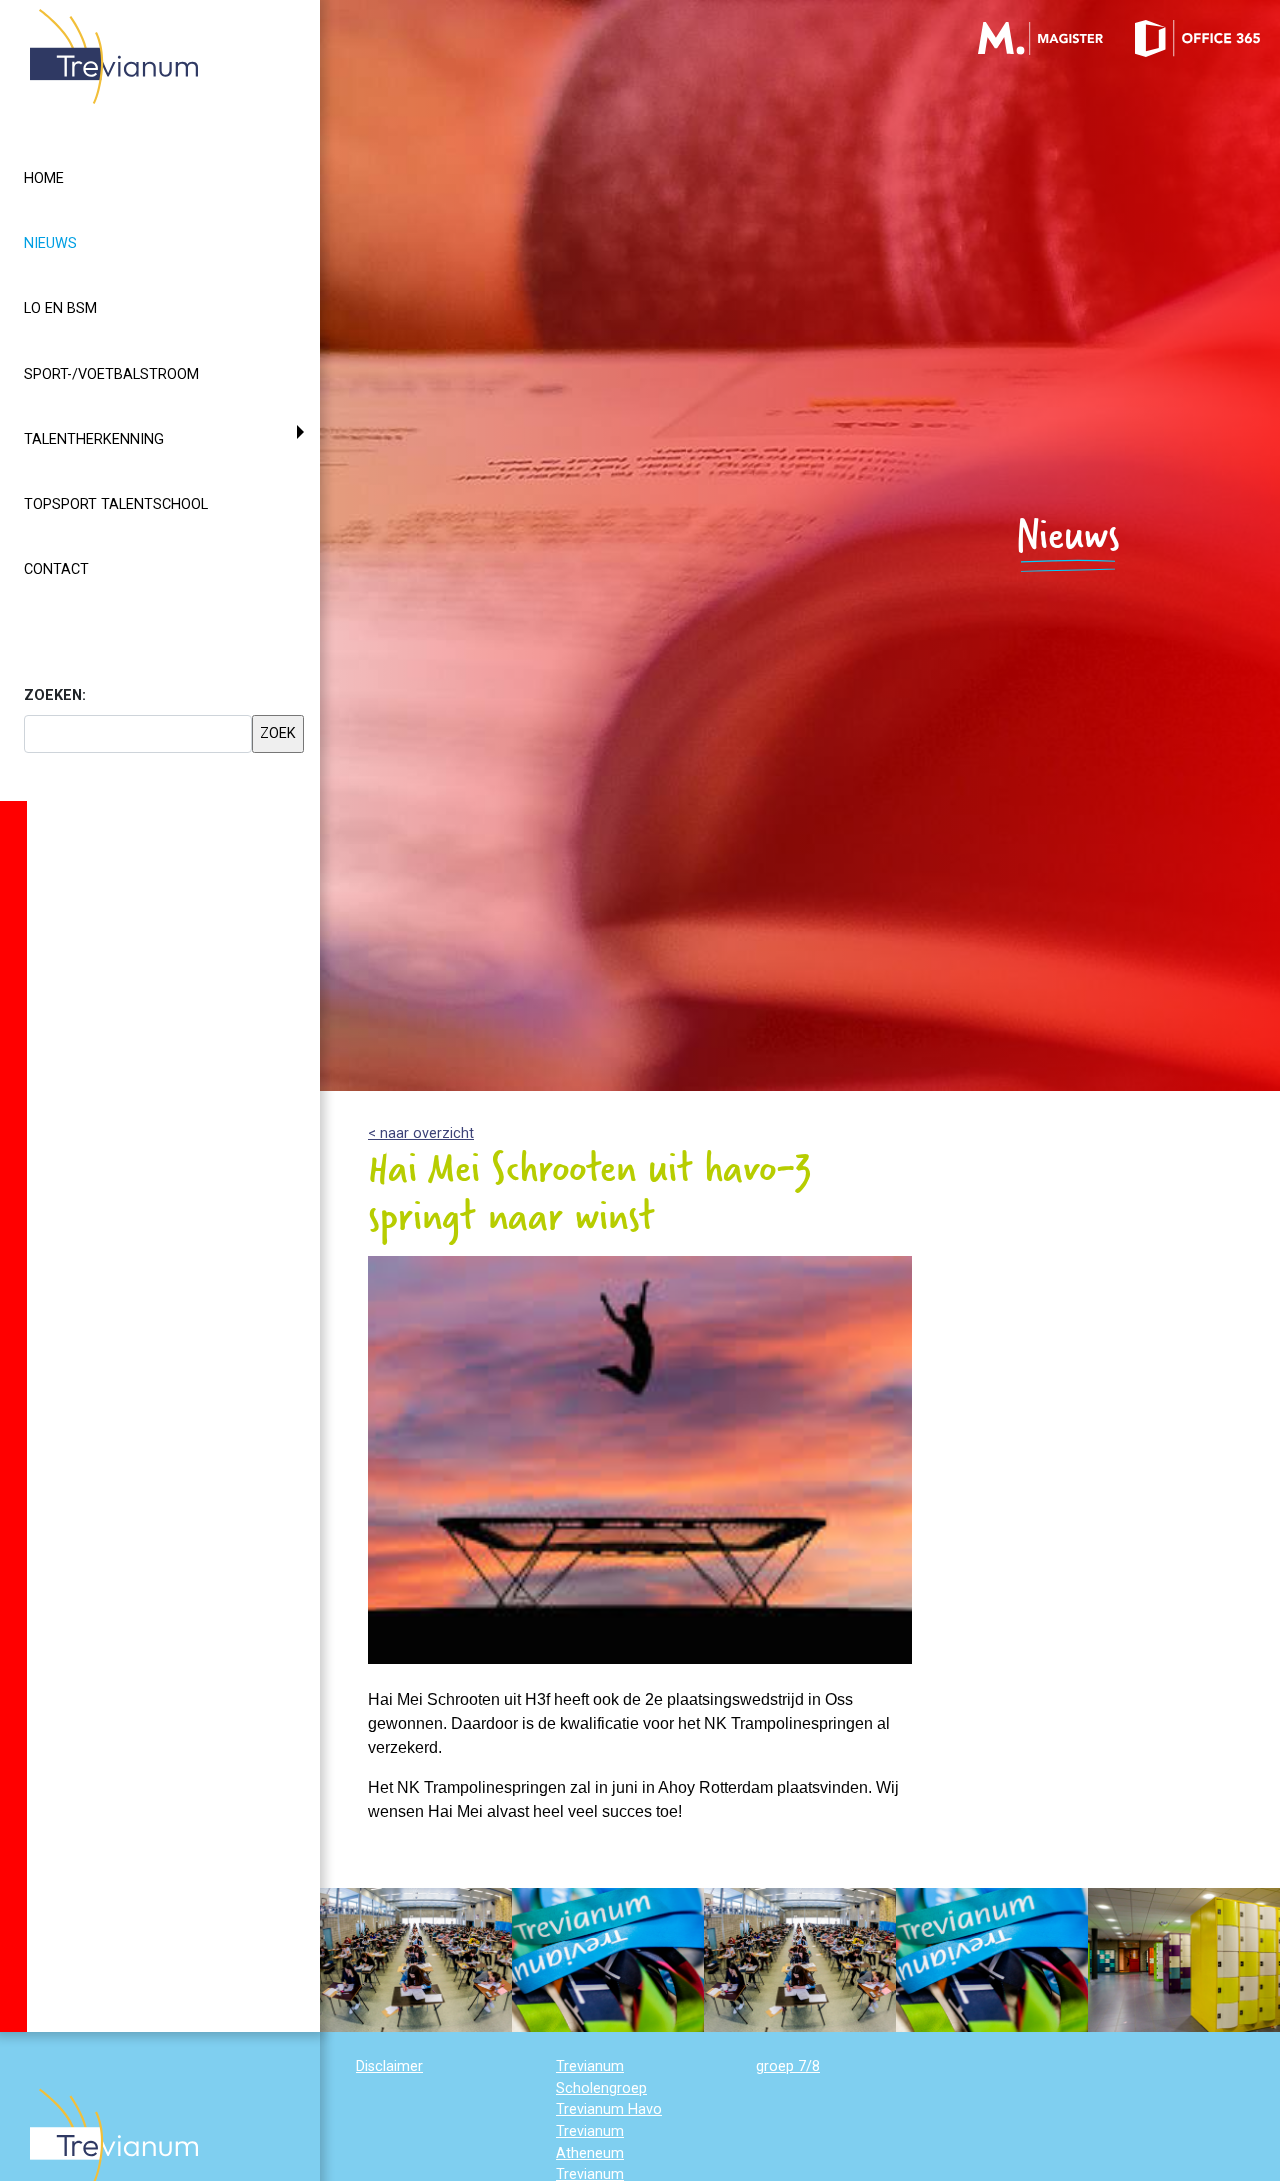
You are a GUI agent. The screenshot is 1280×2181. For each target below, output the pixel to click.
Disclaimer (389, 2066)
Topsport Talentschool (116, 504)
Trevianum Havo (609, 2109)
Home (44, 178)
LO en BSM (60, 308)
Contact (56, 569)
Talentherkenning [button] (94, 439)
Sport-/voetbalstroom (111, 374)
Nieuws (86, 243)
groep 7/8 (788, 2066)
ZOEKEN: (55, 695)
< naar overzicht (421, 1133)
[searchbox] (138, 734)
